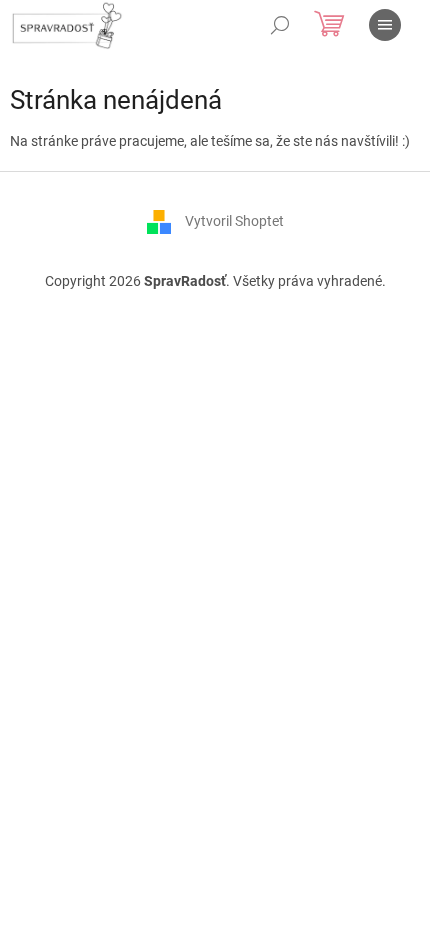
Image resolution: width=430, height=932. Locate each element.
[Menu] (385, 25)
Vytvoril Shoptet (234, 220)
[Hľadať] (280, 25)
